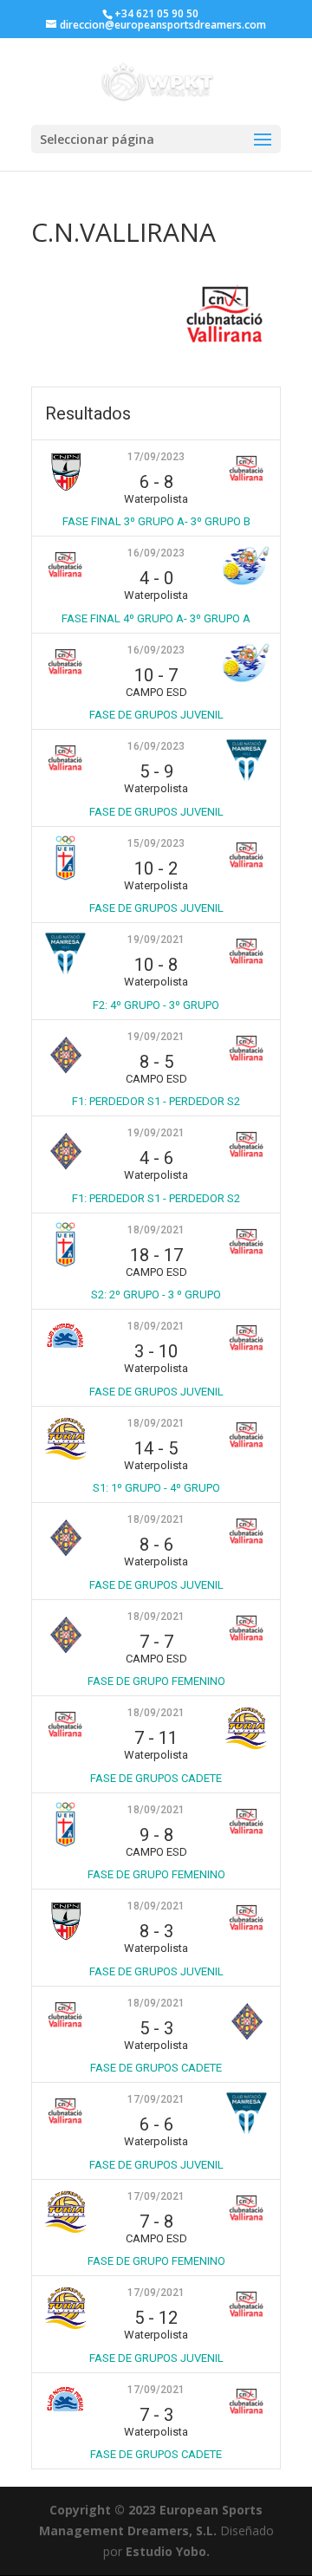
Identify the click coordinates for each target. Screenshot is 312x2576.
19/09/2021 (156, 940)
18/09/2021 (156, 1230)
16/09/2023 (156, 553)
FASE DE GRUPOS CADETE (156, 1778)
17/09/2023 (156, 457)
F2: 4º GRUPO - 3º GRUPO (156, 1005)
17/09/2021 (156, 2099)
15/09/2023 (156, 843)
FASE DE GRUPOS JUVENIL (156, 715)
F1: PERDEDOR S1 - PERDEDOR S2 (156, 1101)
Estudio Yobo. (168, 2551)
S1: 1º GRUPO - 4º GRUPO (156, 1488)
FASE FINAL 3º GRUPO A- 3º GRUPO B (156, 521)
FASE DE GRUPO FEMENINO (156, 1681)
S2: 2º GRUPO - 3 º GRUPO (156, 1295)
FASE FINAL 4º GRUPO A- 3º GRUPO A (156, 618)
